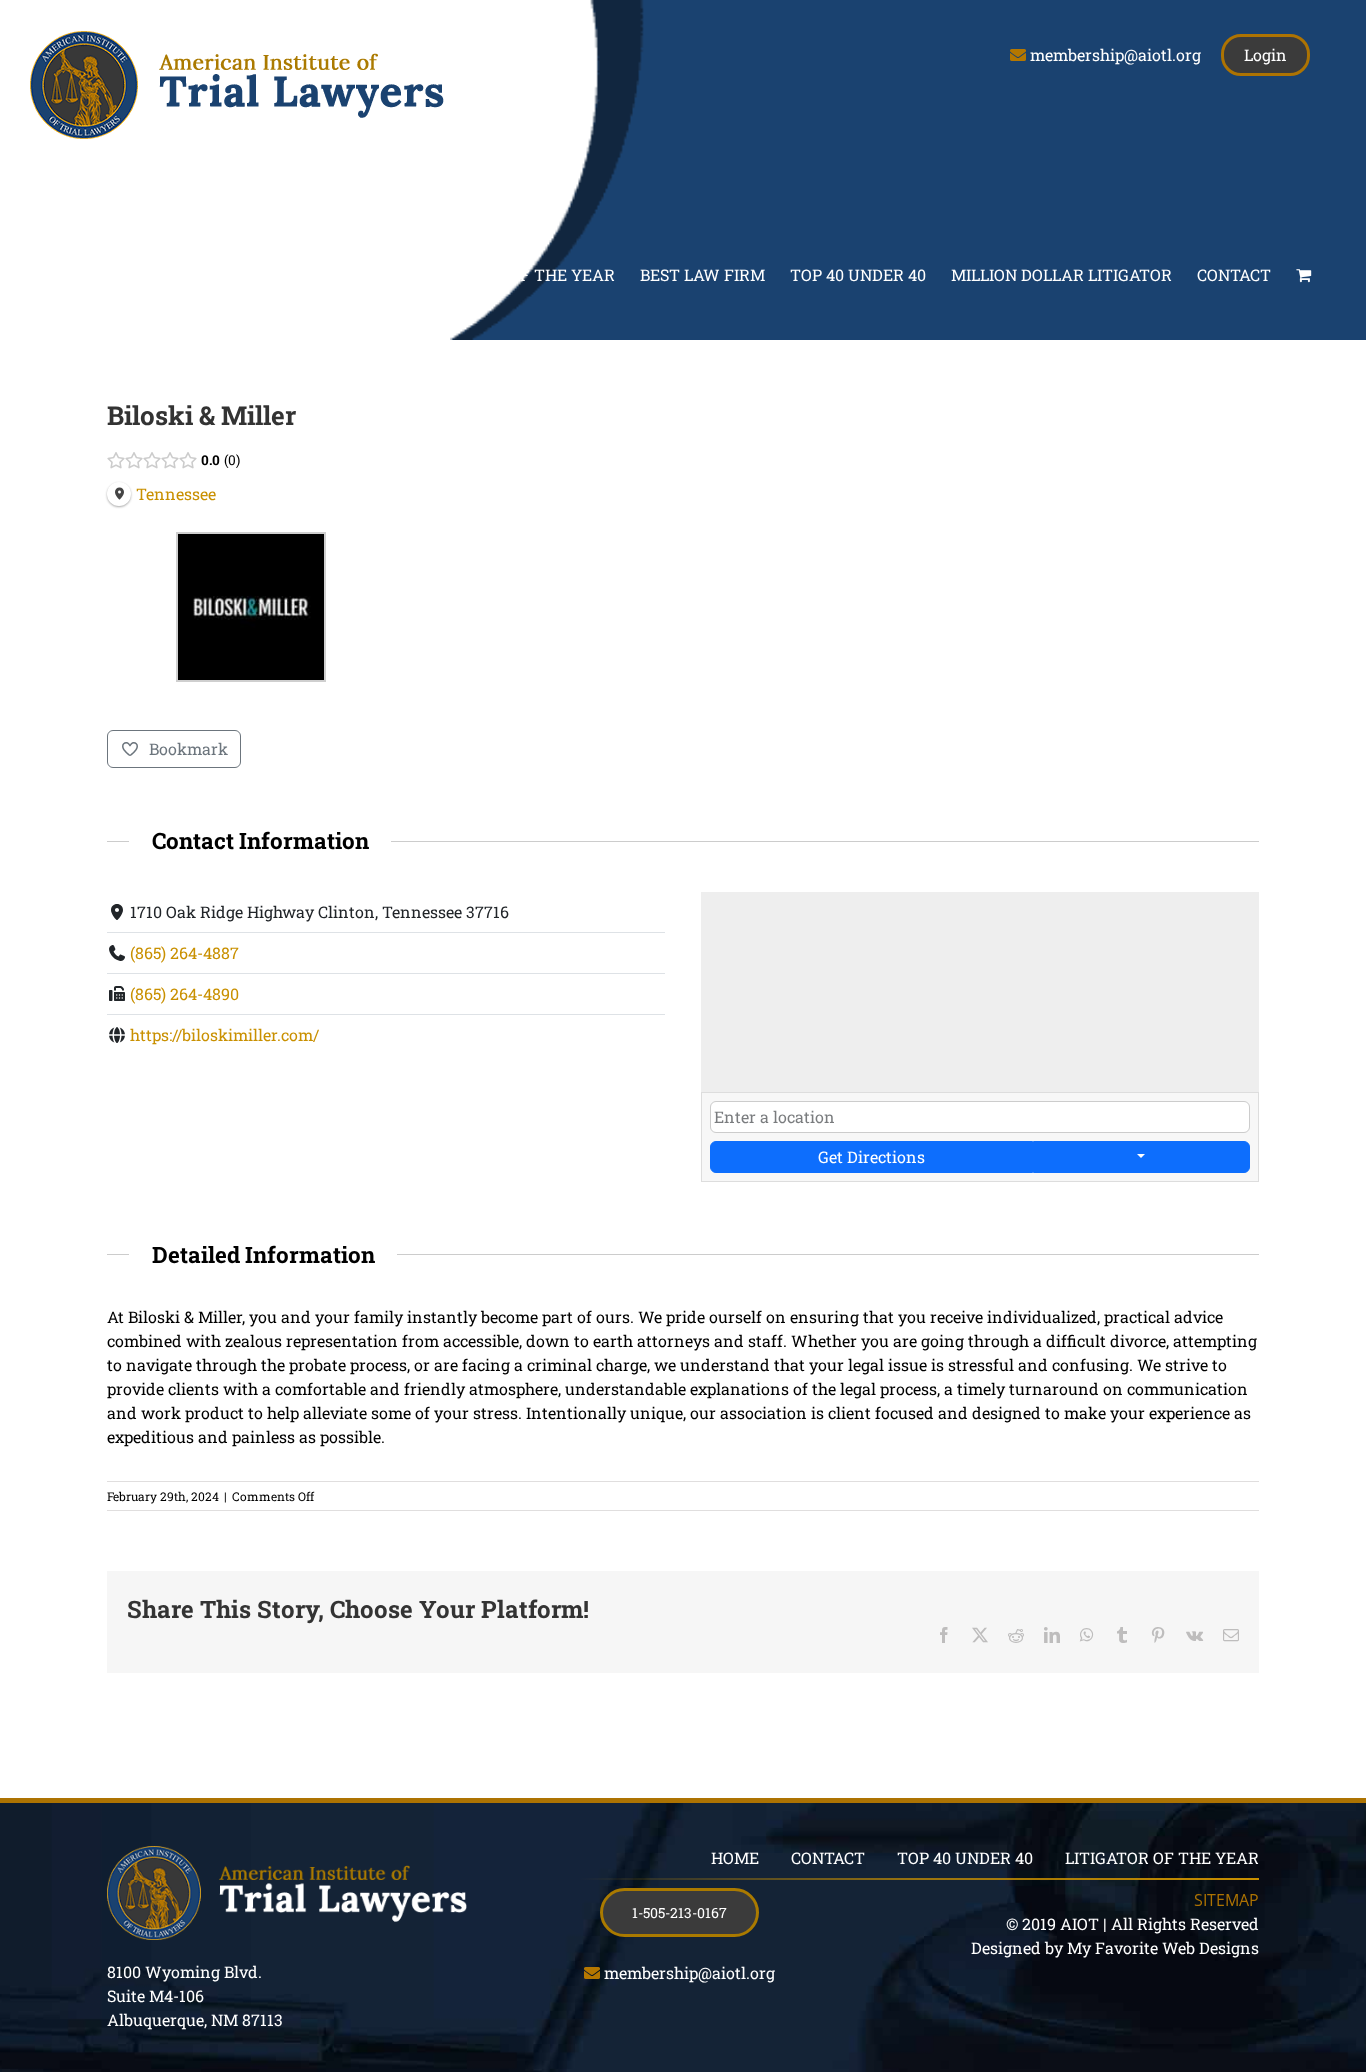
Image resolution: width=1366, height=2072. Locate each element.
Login (1265, 54)
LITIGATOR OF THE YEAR (1162, 1857)
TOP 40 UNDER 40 (965, 1857)
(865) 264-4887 (184, 952)
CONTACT (828, 1857)
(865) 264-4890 (184, 993)
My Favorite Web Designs (1163, 1947)
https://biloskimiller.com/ (224, 1034)
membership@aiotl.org (1115, 54)
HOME (735, 1857)
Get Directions (871, 1156)
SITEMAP (1226, 1900)
